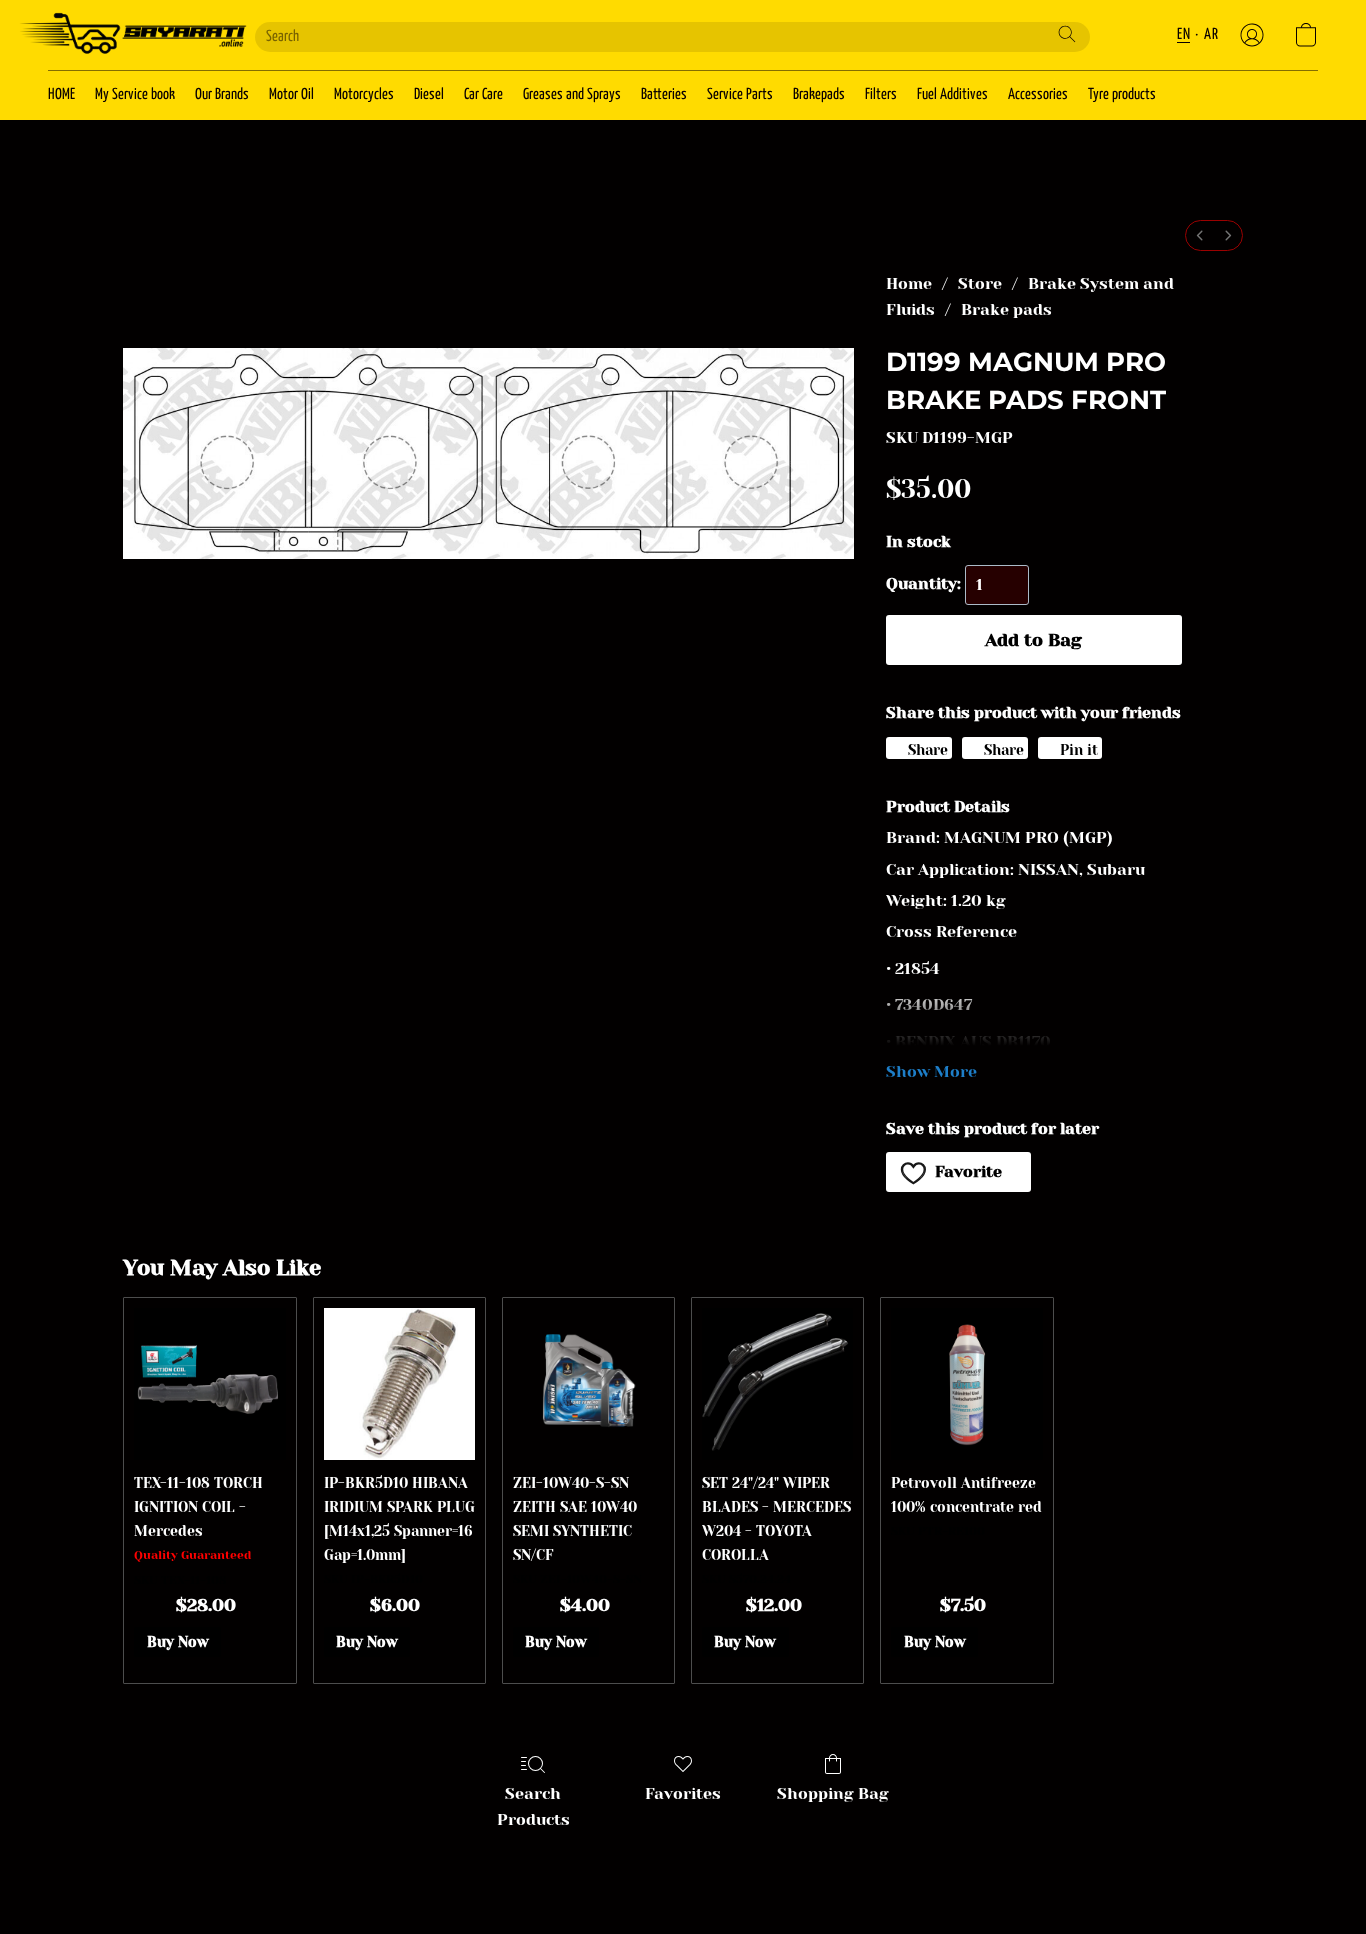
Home (909, 283)
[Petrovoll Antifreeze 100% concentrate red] (966, 1383)
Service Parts (740, 94)
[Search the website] (1067, 34)
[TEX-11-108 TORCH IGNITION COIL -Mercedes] (209, 1383)
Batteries (664, 94)
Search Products (533, 1806)
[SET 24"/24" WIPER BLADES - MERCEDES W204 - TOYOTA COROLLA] (777, 1383)
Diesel (429, 94)
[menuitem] (1200, 235)
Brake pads (1006, 309)
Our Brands (222, 94)
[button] (131, 35)
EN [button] (1183, 34)
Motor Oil (291, 94)
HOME (61, 94)
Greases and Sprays (572, 94)
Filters (881, 94)
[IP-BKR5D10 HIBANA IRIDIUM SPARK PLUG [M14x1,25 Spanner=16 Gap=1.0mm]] (399, 1383)
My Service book (135, 94)
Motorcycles (364, 94)
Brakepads (819, 94)
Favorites (683, 1793)
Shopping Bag (833, 1793)
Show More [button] (931, 1071)
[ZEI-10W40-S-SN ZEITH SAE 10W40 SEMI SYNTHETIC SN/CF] (588, 1383)
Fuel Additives (952, 94)
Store (980, 283)
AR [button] (1211, 34)
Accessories (1038, 94)
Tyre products (1122, 94)
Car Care (483, 94)
